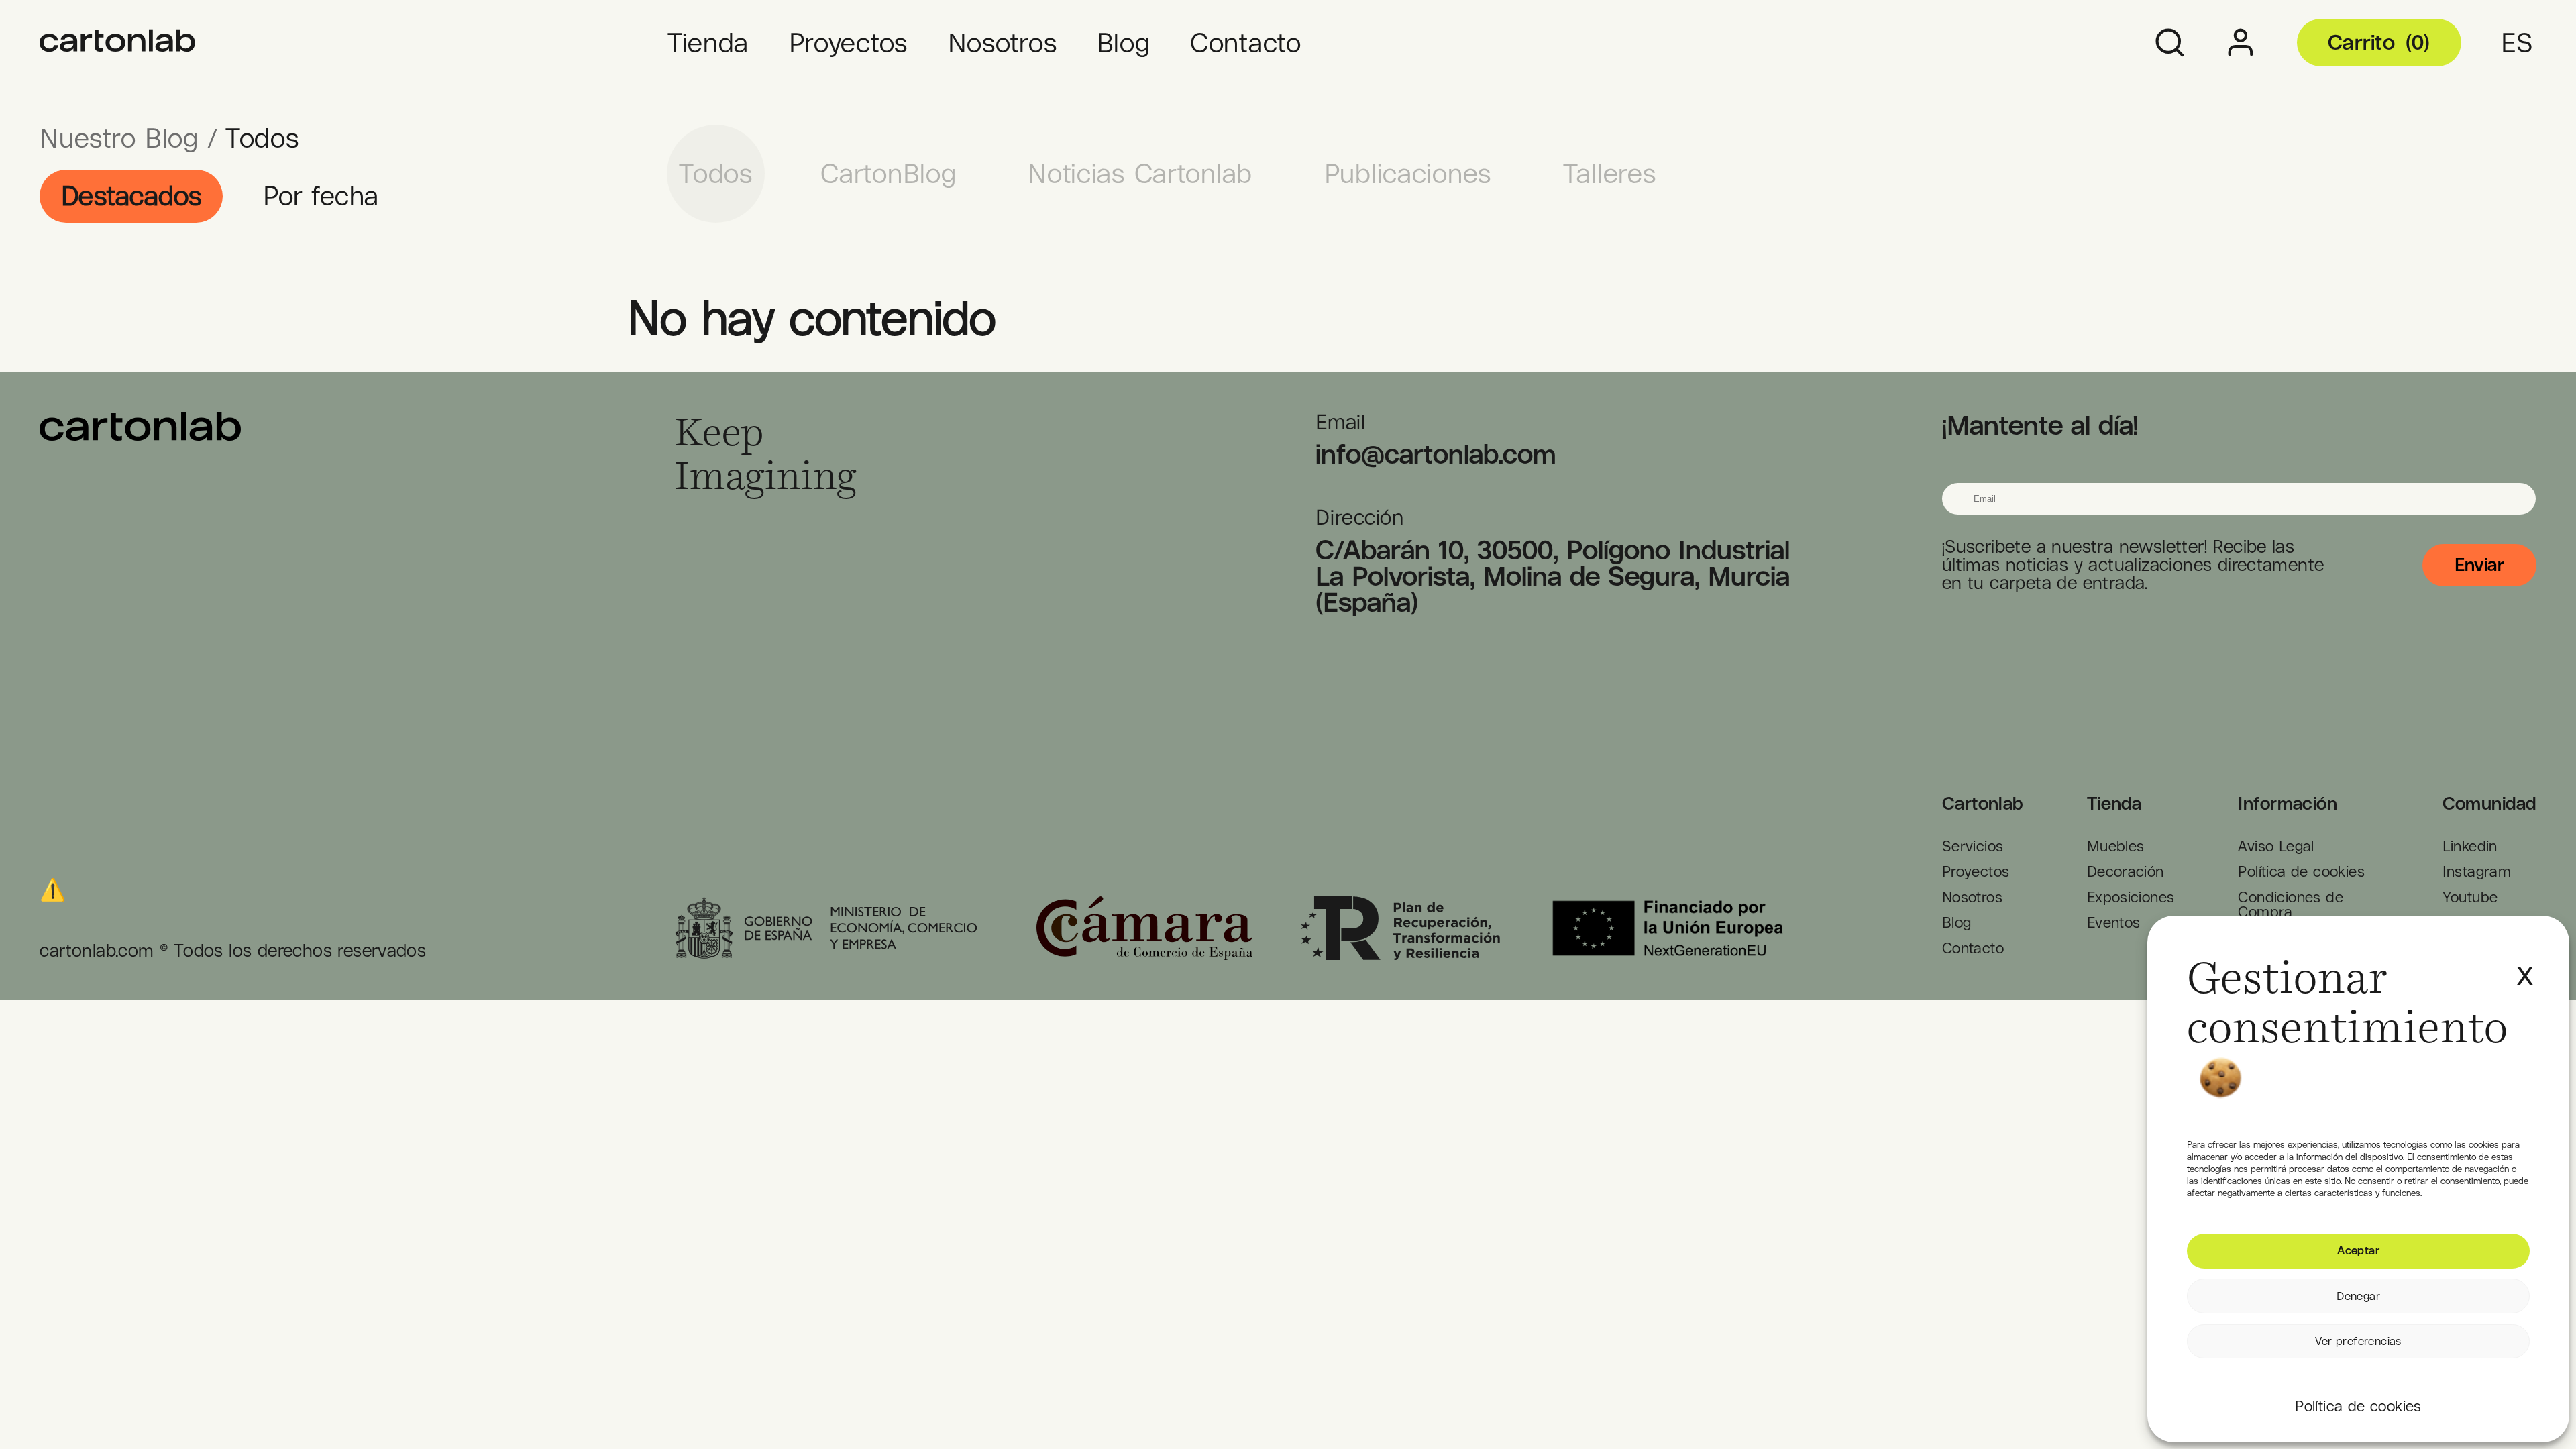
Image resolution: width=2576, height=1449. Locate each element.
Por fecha (321, 196)
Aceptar (2358, 1250)
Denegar (2358, 1296)
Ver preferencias (2358, 1341)
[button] (2523, 962)
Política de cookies (2358, 1406)
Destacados (131, 196)
